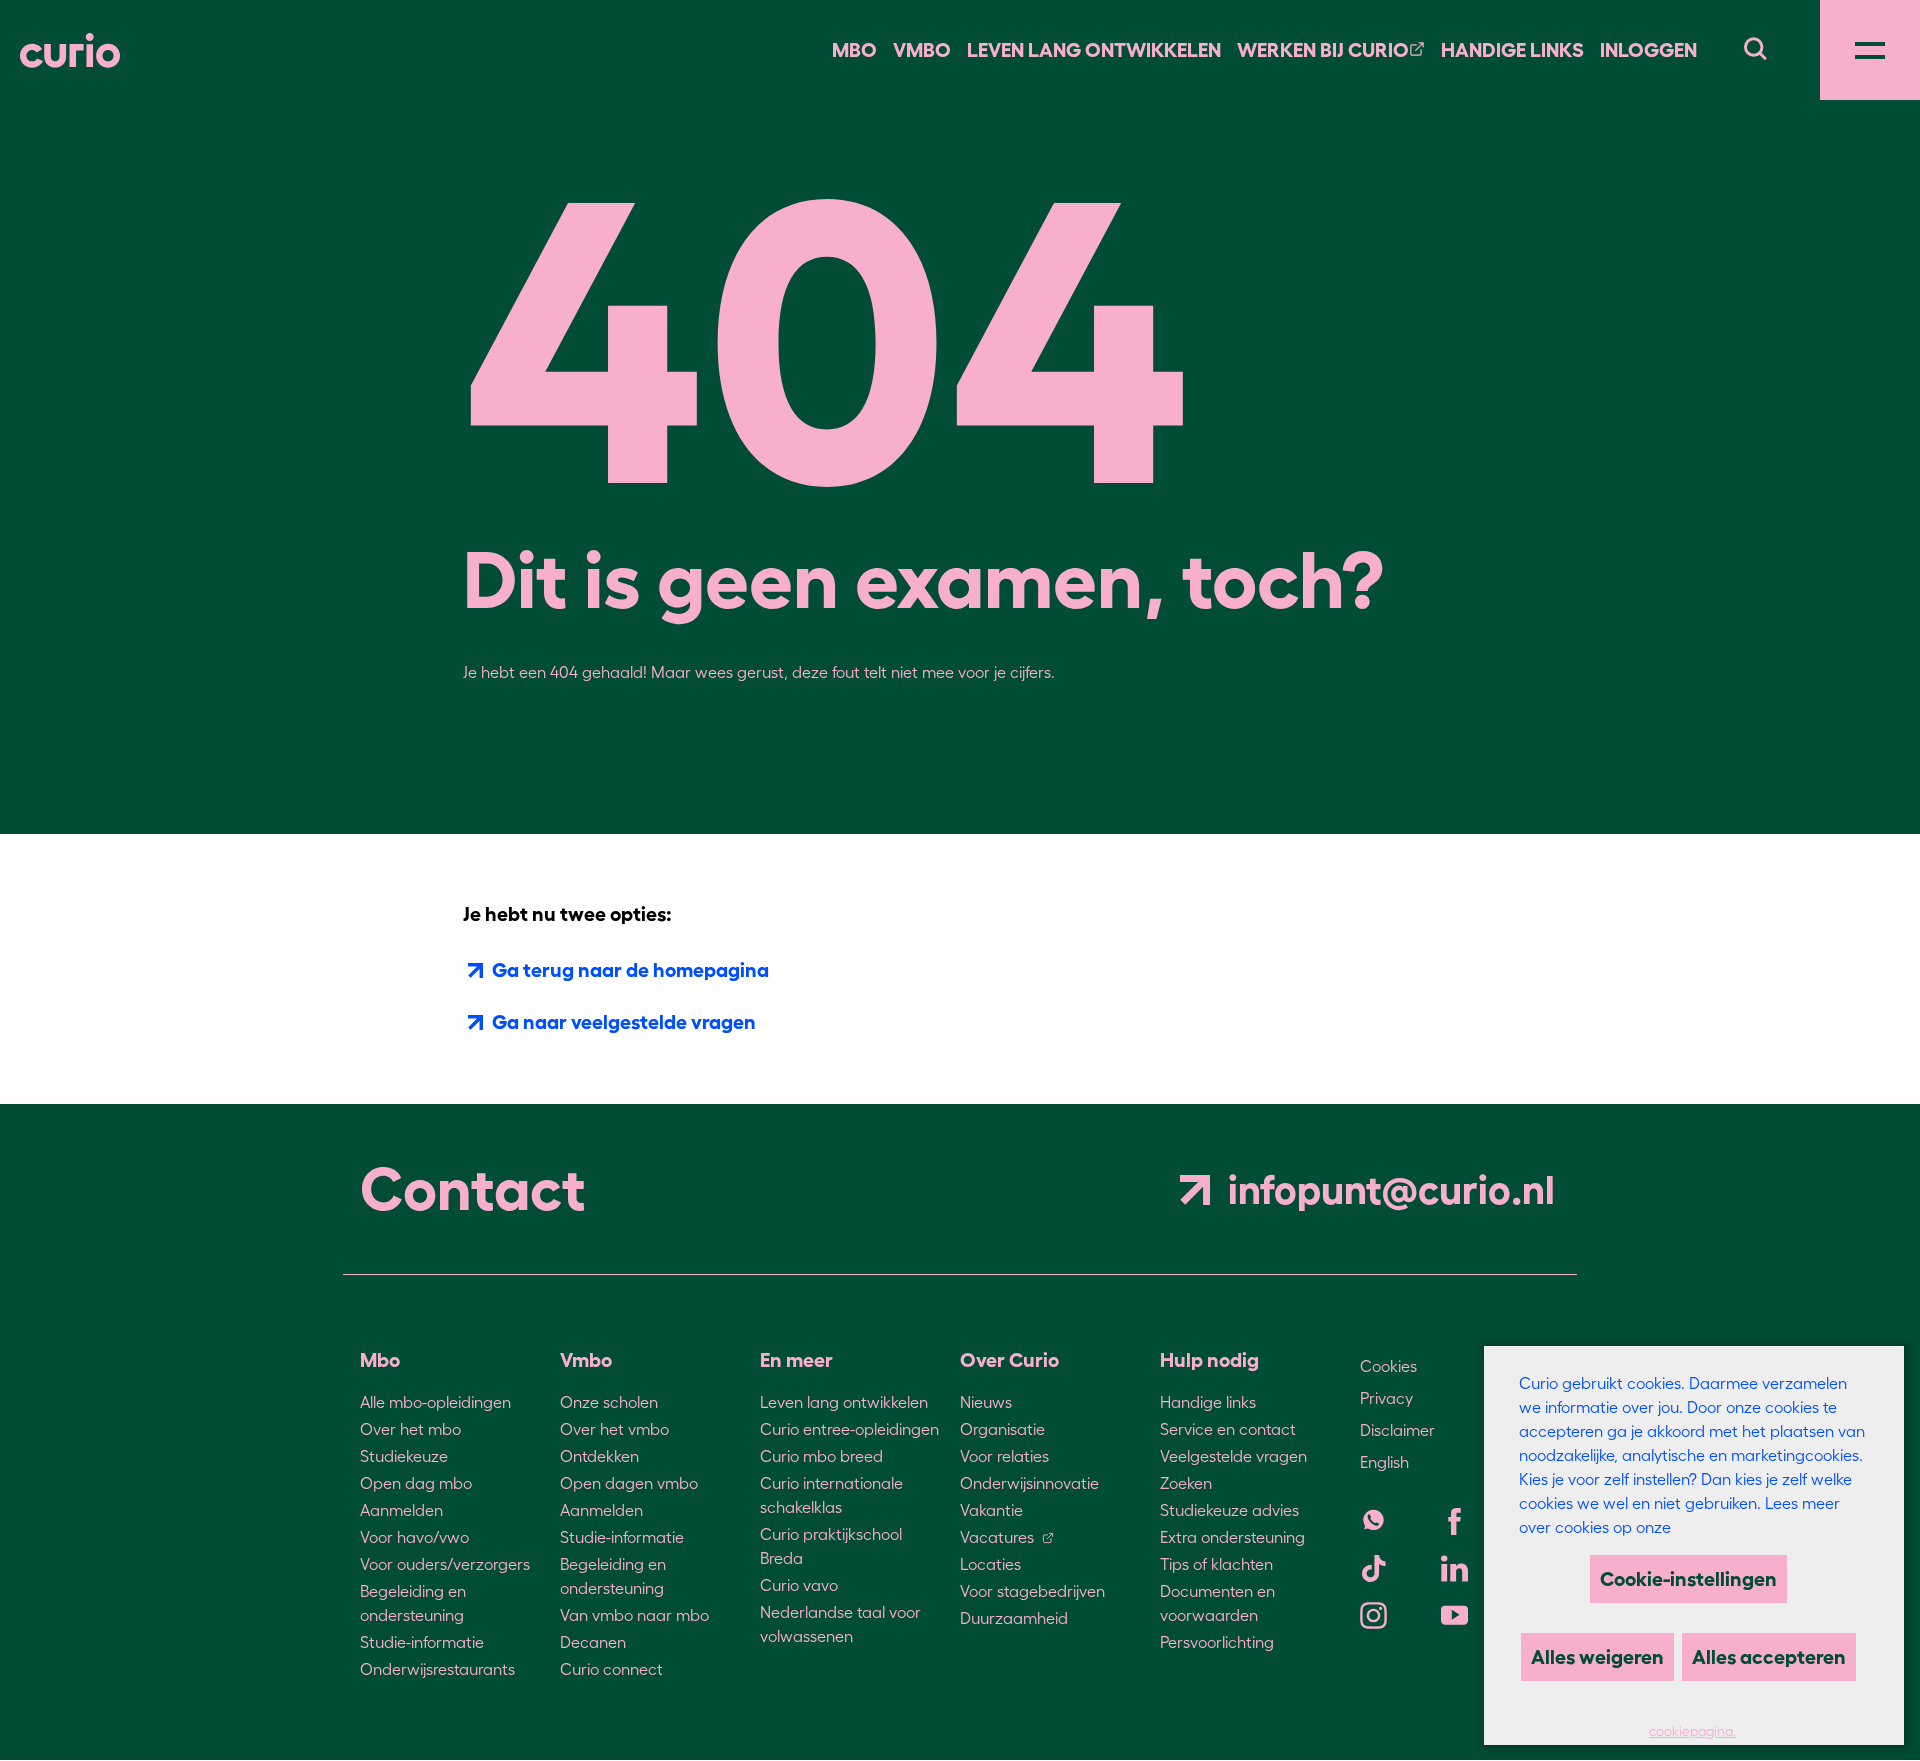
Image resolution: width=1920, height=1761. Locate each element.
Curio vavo (799, 1585)
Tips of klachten (1216, 1564)
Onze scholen (609, 1402)
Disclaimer (1397, 1430)
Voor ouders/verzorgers (445, 1564)
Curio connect (611, 1669)
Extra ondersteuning (1232, 1537)
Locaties (990, 1564)
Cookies (1388, 1366)
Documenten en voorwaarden (1217, 1603)
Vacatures (997, 1537)
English (1384, 1462)
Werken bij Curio (1323, 50)
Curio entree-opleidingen (849, 1429)
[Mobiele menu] (1870, 50)
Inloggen (1648, 50)
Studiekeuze (404, 1456)
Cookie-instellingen (1688, 1579)
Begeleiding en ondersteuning (413, 1603)
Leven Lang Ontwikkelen (1094, 50)
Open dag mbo (416, 1483)
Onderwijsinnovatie (1029, 1483)
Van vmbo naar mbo (634, 1615)
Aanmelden (401, 1510)
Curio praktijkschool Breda (831, 1546)
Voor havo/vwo (414, 1537)
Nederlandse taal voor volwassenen (840, 1624)
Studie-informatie (422, 1642)
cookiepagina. (1692, 1731)
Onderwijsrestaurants (437, 1669)
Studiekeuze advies (1229, 1510)
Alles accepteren (1769, 1657)
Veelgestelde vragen (1233, 1456)
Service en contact (1228, 1429)
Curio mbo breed (821, 1456)
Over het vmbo (614, 1429)
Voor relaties (1004, 1456)
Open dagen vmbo (629, 1483)
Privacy (1386, 1398)
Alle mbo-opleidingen (435, 1402)
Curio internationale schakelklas (831, 1495)
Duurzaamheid (1014, 1618)
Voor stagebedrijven (1032, 1591)
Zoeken (1186, 1483)
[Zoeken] (1755, 46)
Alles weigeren (1597, 1657)
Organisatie (1002, 1429)
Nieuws (986, 1402)
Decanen (593, 1642)
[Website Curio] (70, 50)
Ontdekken (599, 1456)
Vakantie (991, 1510)
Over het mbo (410, 1429)
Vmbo (922, 50)
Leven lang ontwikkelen (844, 1402)
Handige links (1512, 50)
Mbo (854, 50)
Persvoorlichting (1217, 1642)
